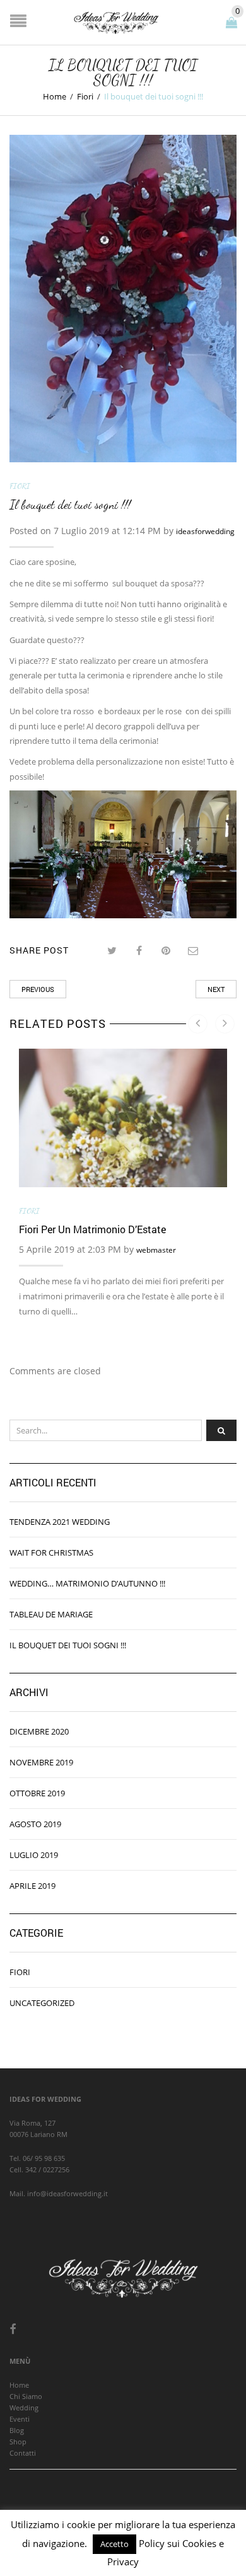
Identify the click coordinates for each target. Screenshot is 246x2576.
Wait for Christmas (51, 1553)
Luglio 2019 (34, 1855)
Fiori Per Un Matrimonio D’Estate (92, 1229)
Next (216, 989)
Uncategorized (42, 2003)
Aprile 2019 (32, 1886)
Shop (18, 2442)
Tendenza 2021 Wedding (60, 1522)
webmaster (156, 1250)
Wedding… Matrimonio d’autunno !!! (87, 1583)
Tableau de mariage (51, 1614)
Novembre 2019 (41, 1762)
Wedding (24, 2408)
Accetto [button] (114, 2544)
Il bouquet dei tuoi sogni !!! (68, 1645)
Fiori (85, 96)
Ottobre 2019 (37, 1793)
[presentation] (198, 1024)
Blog (17, 2430)
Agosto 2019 (35, 1824)
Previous (38, 989)
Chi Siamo (26, 2396)
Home (55, 96)
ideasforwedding (205, 531)
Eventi (20, 2419)
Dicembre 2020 (39, 1731)
